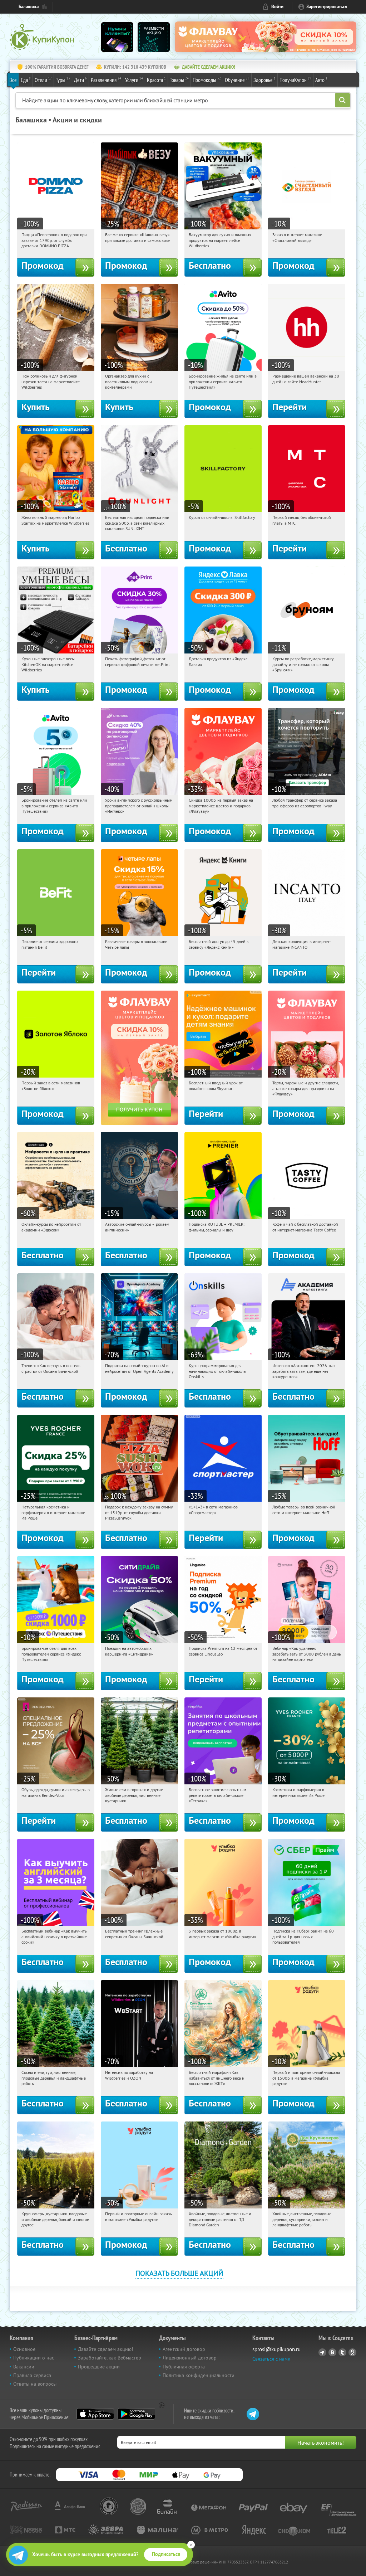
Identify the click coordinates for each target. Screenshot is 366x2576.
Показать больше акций (179, 2273)
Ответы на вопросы (35, 2384)
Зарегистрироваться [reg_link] (327, 7)
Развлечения (106, 80)
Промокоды (207, 80)
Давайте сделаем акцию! (105, 2349)
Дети (80, 80)
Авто (321, 80)
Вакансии (24, 2367)
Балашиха (29, 7)
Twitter (342, 2352)
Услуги (134, 80)
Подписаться (166, 2554)
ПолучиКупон (295, 80)
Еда (26, 80)
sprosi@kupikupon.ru (276, 2349)
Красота (156, 80)
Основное (24, 2349)
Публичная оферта (184, 2367)
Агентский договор (184, 2349)
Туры (63, 80)
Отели (43, 80)
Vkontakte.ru (332, 2352)
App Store (95, 2414)
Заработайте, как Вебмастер (110, 2358)
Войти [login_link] (277, 7)
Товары (179, 80)
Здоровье (264, 80)
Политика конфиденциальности (199, 2375)
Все (13, 80)
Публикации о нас (34, 2358)
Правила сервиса (32, 2375)
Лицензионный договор (190, 2358)
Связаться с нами (271, 2359)
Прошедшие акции (99, 2367)
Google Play (136, 2414)
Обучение (237, 80)
